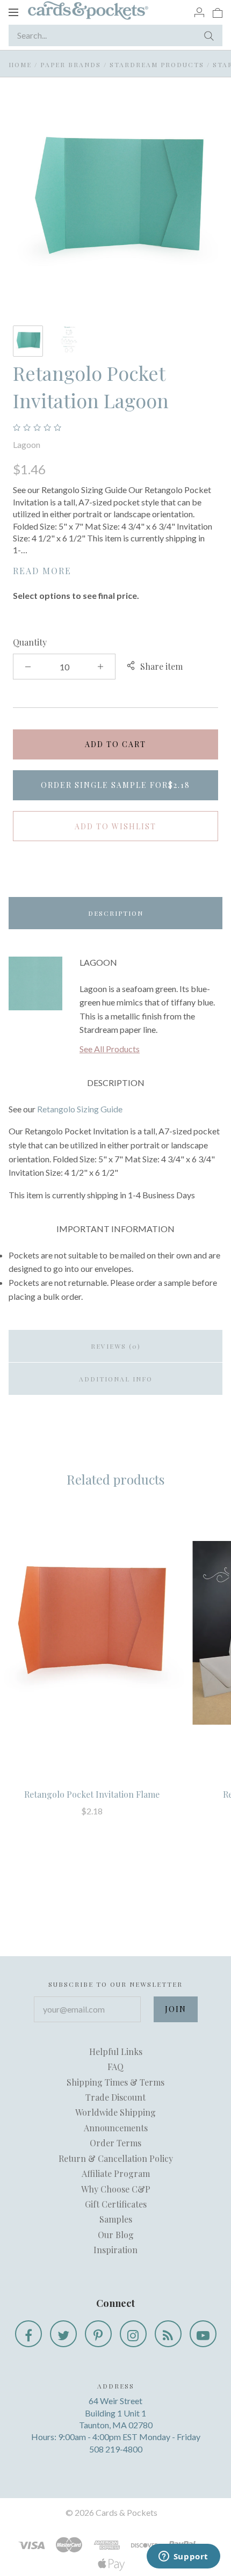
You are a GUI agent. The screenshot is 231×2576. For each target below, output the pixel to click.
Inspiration (115, 2250)
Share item (161, 666)
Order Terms (115, 2143)
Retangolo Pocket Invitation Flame (92, 1794)
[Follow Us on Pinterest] (98, 2334)
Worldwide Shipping (115, 2112)
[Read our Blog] (168, 2334)
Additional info (116, 1379)
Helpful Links (116, 2052)
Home (20, 64)
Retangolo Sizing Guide (80, 1109)
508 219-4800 (116, 2449)
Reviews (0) (116, 1346)
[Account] (199, 12)
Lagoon (27, 444)
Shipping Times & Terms (115, 2082)
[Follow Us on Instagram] (133, 2334)
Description (116, 913)
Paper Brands (71, 64)
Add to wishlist (115, 826)
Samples (116, 2219)
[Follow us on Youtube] (203, 2334)
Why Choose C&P (116, 2189)
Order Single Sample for (115, 785)
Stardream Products (157, 64)
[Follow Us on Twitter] (63, 2334)
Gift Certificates (116, 2204)
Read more (42, 571)
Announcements (116, 2128)
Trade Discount (115, 2097)
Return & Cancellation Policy (116, 2158)
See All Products (110, 1049)
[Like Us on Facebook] (28, 2334)
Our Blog (116, 2235)
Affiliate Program (116, 2173)
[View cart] (218, 12)
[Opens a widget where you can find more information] (183, 2557)
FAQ (115, 2067)
